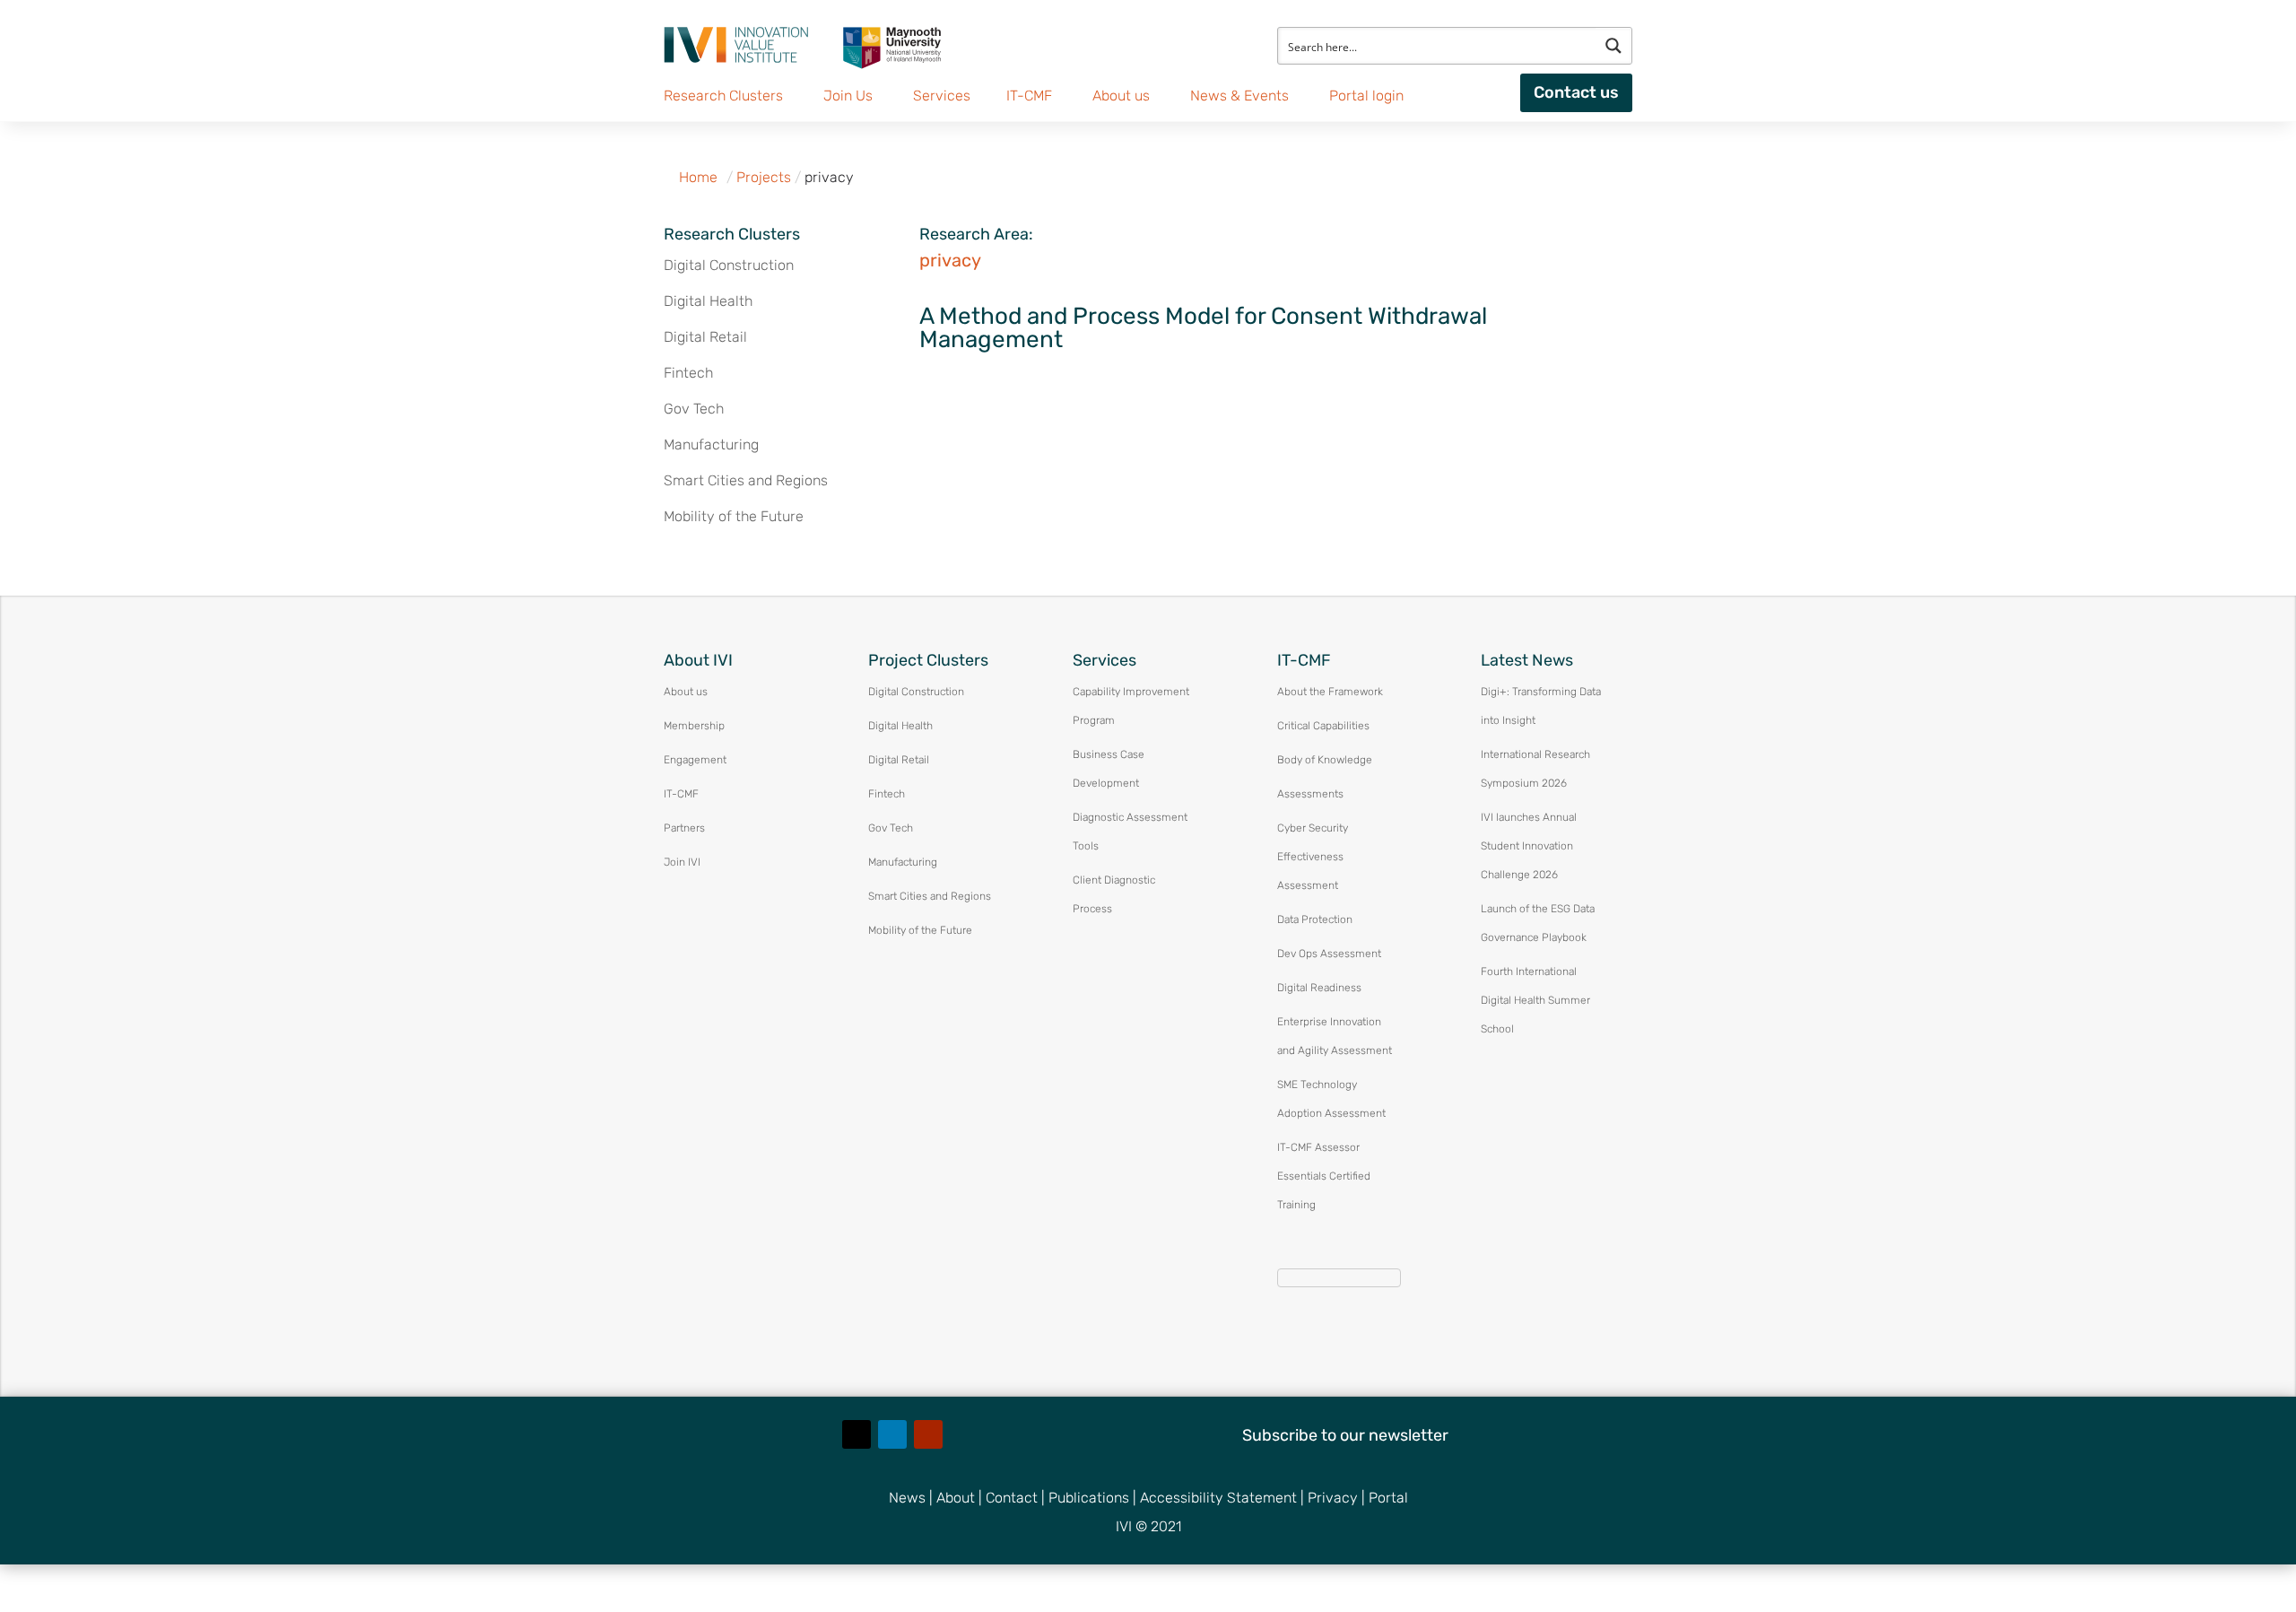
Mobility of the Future (734, 516)
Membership (694, 726)
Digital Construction (729, 265)
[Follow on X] (857, 1434)
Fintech (688, 373)
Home (698, 177)
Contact (1012, 1498)
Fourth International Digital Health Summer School (1535, 1000)
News (907, 1498)
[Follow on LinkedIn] (892, 1434)
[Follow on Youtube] (928, 1434)
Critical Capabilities (1323, 726)
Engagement (695, 760)
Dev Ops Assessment (1329, 954)
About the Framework (1330, 692)
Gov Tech (694, 409)
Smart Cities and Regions (746, 480)
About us (686, 692)
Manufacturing (711, 444)
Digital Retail (705, 337)
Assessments (1310, 794)
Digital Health (708, 301)
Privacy (1333, 1498)
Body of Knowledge (1325, 760)
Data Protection (1315, 919)
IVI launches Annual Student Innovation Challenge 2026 (1529, 846)
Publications (1089, 1498)
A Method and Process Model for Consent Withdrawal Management (1203, 328)
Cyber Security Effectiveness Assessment (1313, 857)
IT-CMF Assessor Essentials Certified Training (1324, 1176)
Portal (1388, 1498)
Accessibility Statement (1218, 1498)
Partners (684, 828)
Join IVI (682, 862)
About (956, 1498)
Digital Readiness (1319, 988)
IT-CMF (681, 794)
